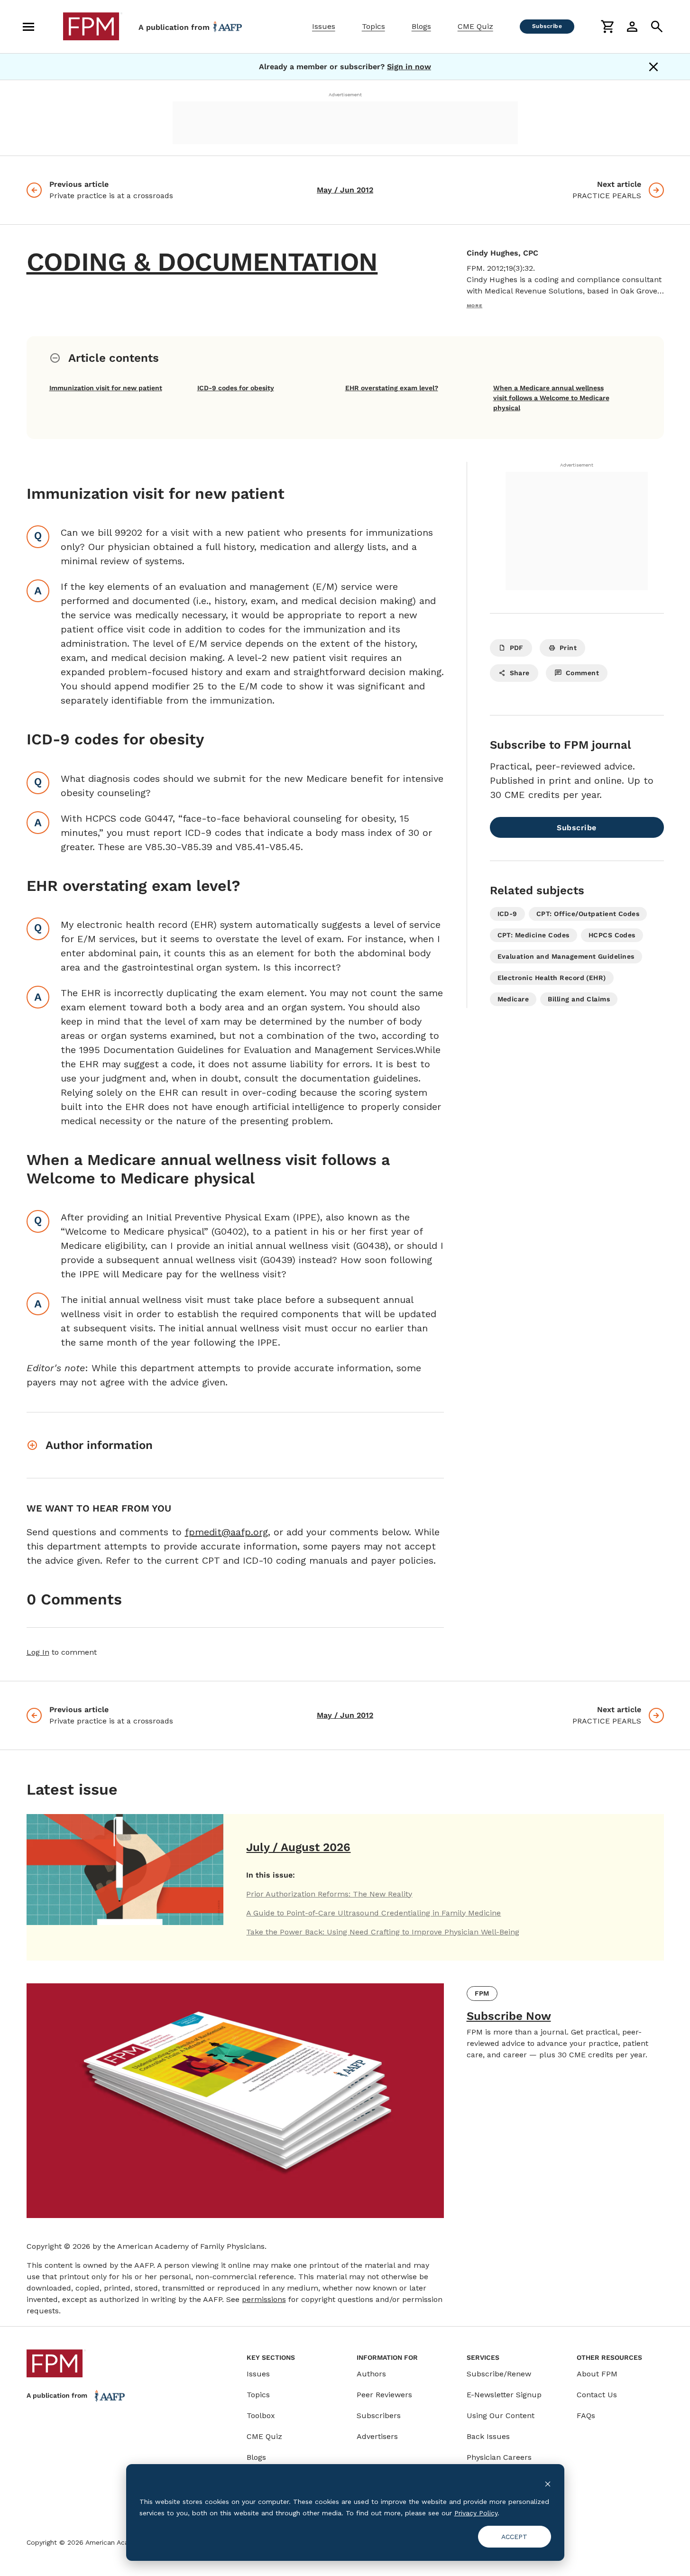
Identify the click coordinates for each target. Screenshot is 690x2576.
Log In (38, 1652)
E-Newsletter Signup (504, 2395)
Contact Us (597, 2395)
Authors (371, 2374)
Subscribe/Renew (499, 2374)
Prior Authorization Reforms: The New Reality (329, 1894)
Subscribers (379, 2416)
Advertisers (377, 2436)
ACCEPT (514, 2537)
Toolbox (261, 2416)
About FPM (597, 2374)
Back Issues (488, 2436)
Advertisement (345, 95)
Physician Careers (499, 2457)
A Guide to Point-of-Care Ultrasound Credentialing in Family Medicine (373, 1913)
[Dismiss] (653, 67)
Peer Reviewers (384, 2395)
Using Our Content (501, 2416)
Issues (324, 26)
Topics (373, 26)
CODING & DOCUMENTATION (202, 262)
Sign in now (409, 67)
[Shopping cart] (607, 27)
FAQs (586, 2416)
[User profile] (632, 27)
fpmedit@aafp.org (226, 1532)
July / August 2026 (298, 1847)
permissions (264, 2299)
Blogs (421, 26)
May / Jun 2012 (345, 190)
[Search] (657, 27)
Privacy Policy (476, 2513)
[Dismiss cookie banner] (548, 2483)
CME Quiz (475, 26)
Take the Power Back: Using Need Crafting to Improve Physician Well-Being (383, 1932)
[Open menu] (28, 27)
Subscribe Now (509, 2016)
